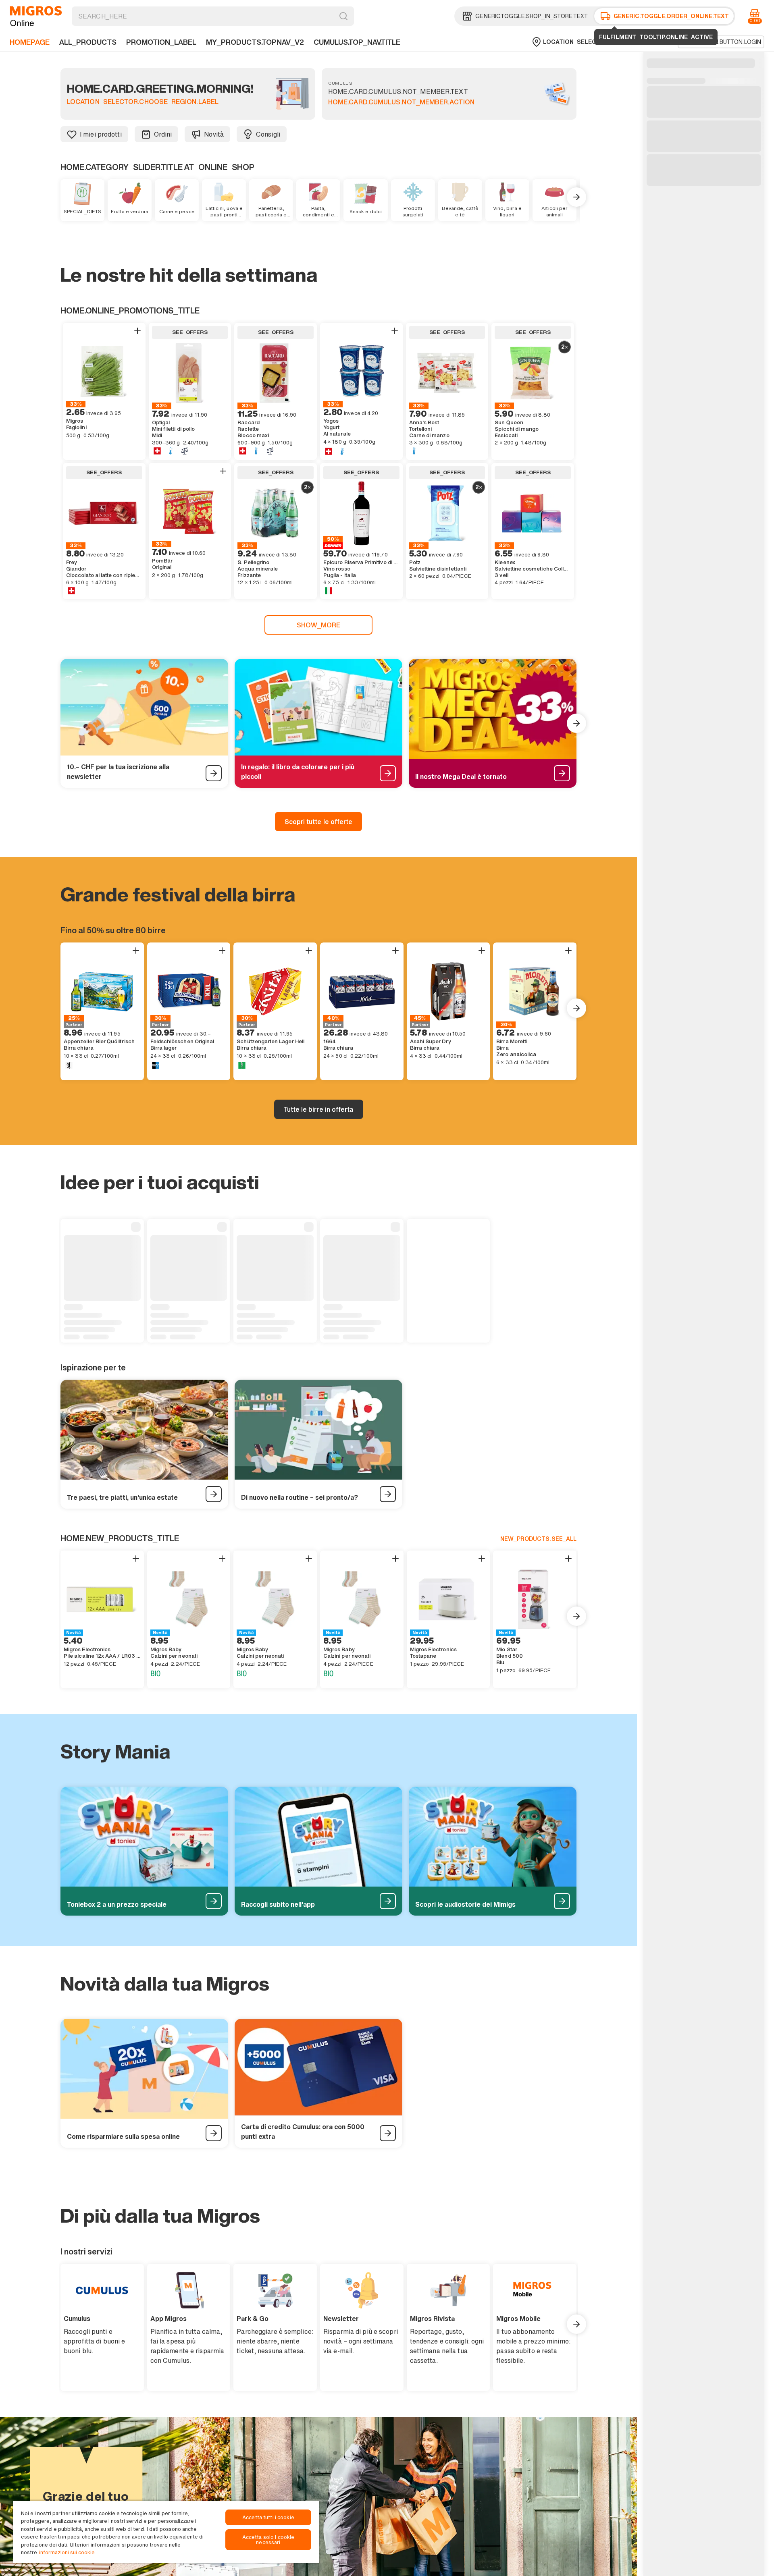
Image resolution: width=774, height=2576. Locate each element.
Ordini (163, 134)
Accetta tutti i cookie (268, 2517)
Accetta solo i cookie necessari (268, 2540)
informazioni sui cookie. (68, 2552)
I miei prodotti (101, 134)
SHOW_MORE (319, 625)
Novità (214, 134)
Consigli (268, 134)
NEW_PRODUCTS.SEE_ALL (538, 1539)
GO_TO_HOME (36, 16)
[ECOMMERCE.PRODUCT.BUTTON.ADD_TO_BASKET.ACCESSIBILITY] (137, 331)
